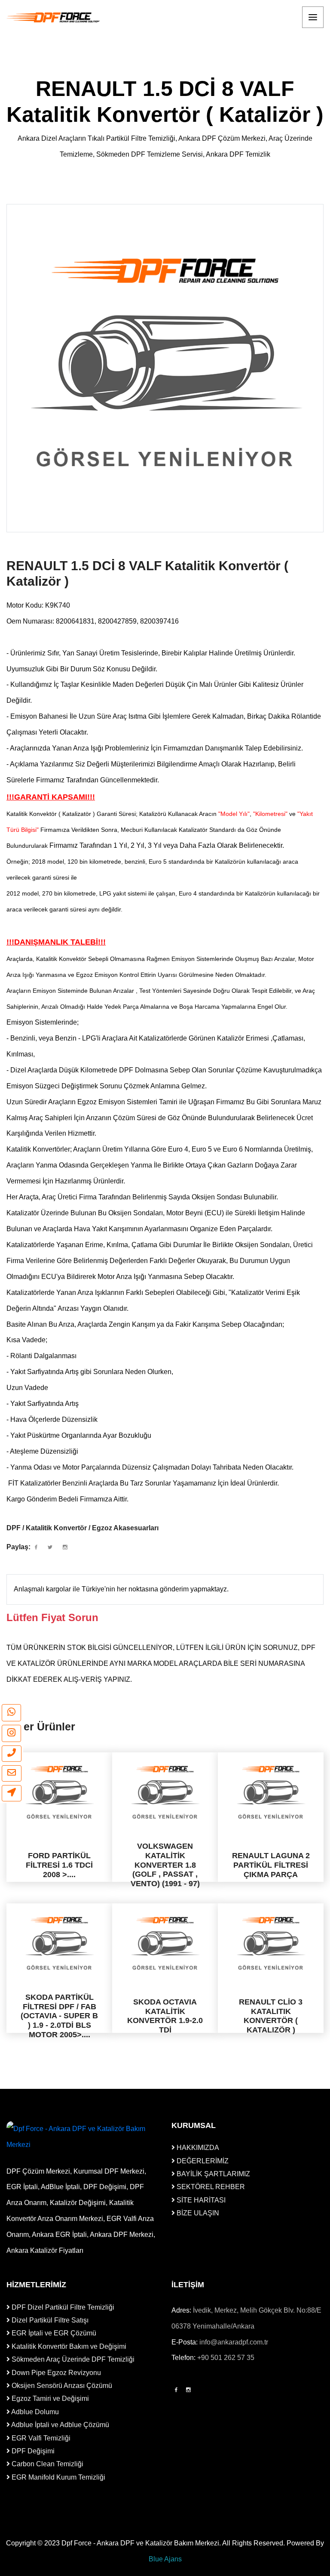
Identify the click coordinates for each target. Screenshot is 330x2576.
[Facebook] (176, 2390)
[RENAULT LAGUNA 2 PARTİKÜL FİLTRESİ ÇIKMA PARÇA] (271, 1792)
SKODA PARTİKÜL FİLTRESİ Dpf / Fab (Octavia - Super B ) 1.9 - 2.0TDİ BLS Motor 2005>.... (59, 2016)
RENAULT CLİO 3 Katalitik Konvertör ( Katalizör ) (271, 2016)
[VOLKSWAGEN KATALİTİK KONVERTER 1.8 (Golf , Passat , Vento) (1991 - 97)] (165, 1792)
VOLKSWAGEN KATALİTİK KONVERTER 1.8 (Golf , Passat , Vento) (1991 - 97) (165, 1865)
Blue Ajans (165, 2559)
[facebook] (36, 1547)
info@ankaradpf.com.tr (234, 2342)
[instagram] (11, 1733)
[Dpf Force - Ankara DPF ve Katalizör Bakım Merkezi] (54, 17)
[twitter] (50, 1547)
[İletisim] (12, 1793)
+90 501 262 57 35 (226, 2358)
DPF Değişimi (32, 2451)
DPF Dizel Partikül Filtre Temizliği (62, 2307)
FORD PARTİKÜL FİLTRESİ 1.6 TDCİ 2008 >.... (59, 1865)
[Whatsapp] (11, 1713)
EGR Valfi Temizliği (40, 2438)
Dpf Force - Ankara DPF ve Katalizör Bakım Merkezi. (141, 2543)
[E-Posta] (12, 1773)
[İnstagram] (188, 2390)
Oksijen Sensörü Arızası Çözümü (61, 2386)
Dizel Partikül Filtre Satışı (49, 2320)
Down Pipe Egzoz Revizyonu (55, 2373)
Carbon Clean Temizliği (47, 2464)
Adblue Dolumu (34, 2412)
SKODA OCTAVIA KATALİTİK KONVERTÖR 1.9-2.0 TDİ (165, 2016)
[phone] (12, 1754)
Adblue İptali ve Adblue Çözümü (60, 2425)
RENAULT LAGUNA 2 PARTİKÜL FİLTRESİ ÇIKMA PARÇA (271, 1865)
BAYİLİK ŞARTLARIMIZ (212, 2174)
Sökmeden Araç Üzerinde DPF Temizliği (72, 2359)
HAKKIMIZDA (197, 2148)
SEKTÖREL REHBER (210, 2187)
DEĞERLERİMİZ (202, 2161)
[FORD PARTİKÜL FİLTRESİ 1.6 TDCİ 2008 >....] (59, 1792)
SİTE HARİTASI (200, 2200)
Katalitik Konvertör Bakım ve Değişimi (68, 2346)
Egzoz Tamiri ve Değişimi (49, 2398)
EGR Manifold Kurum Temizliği (58, 2477)
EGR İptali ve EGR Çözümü (53, 2333)
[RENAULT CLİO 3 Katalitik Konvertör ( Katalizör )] (271, 1943)
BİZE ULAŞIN (197, 2213)
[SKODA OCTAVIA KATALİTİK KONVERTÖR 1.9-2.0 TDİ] (165, 1943)
